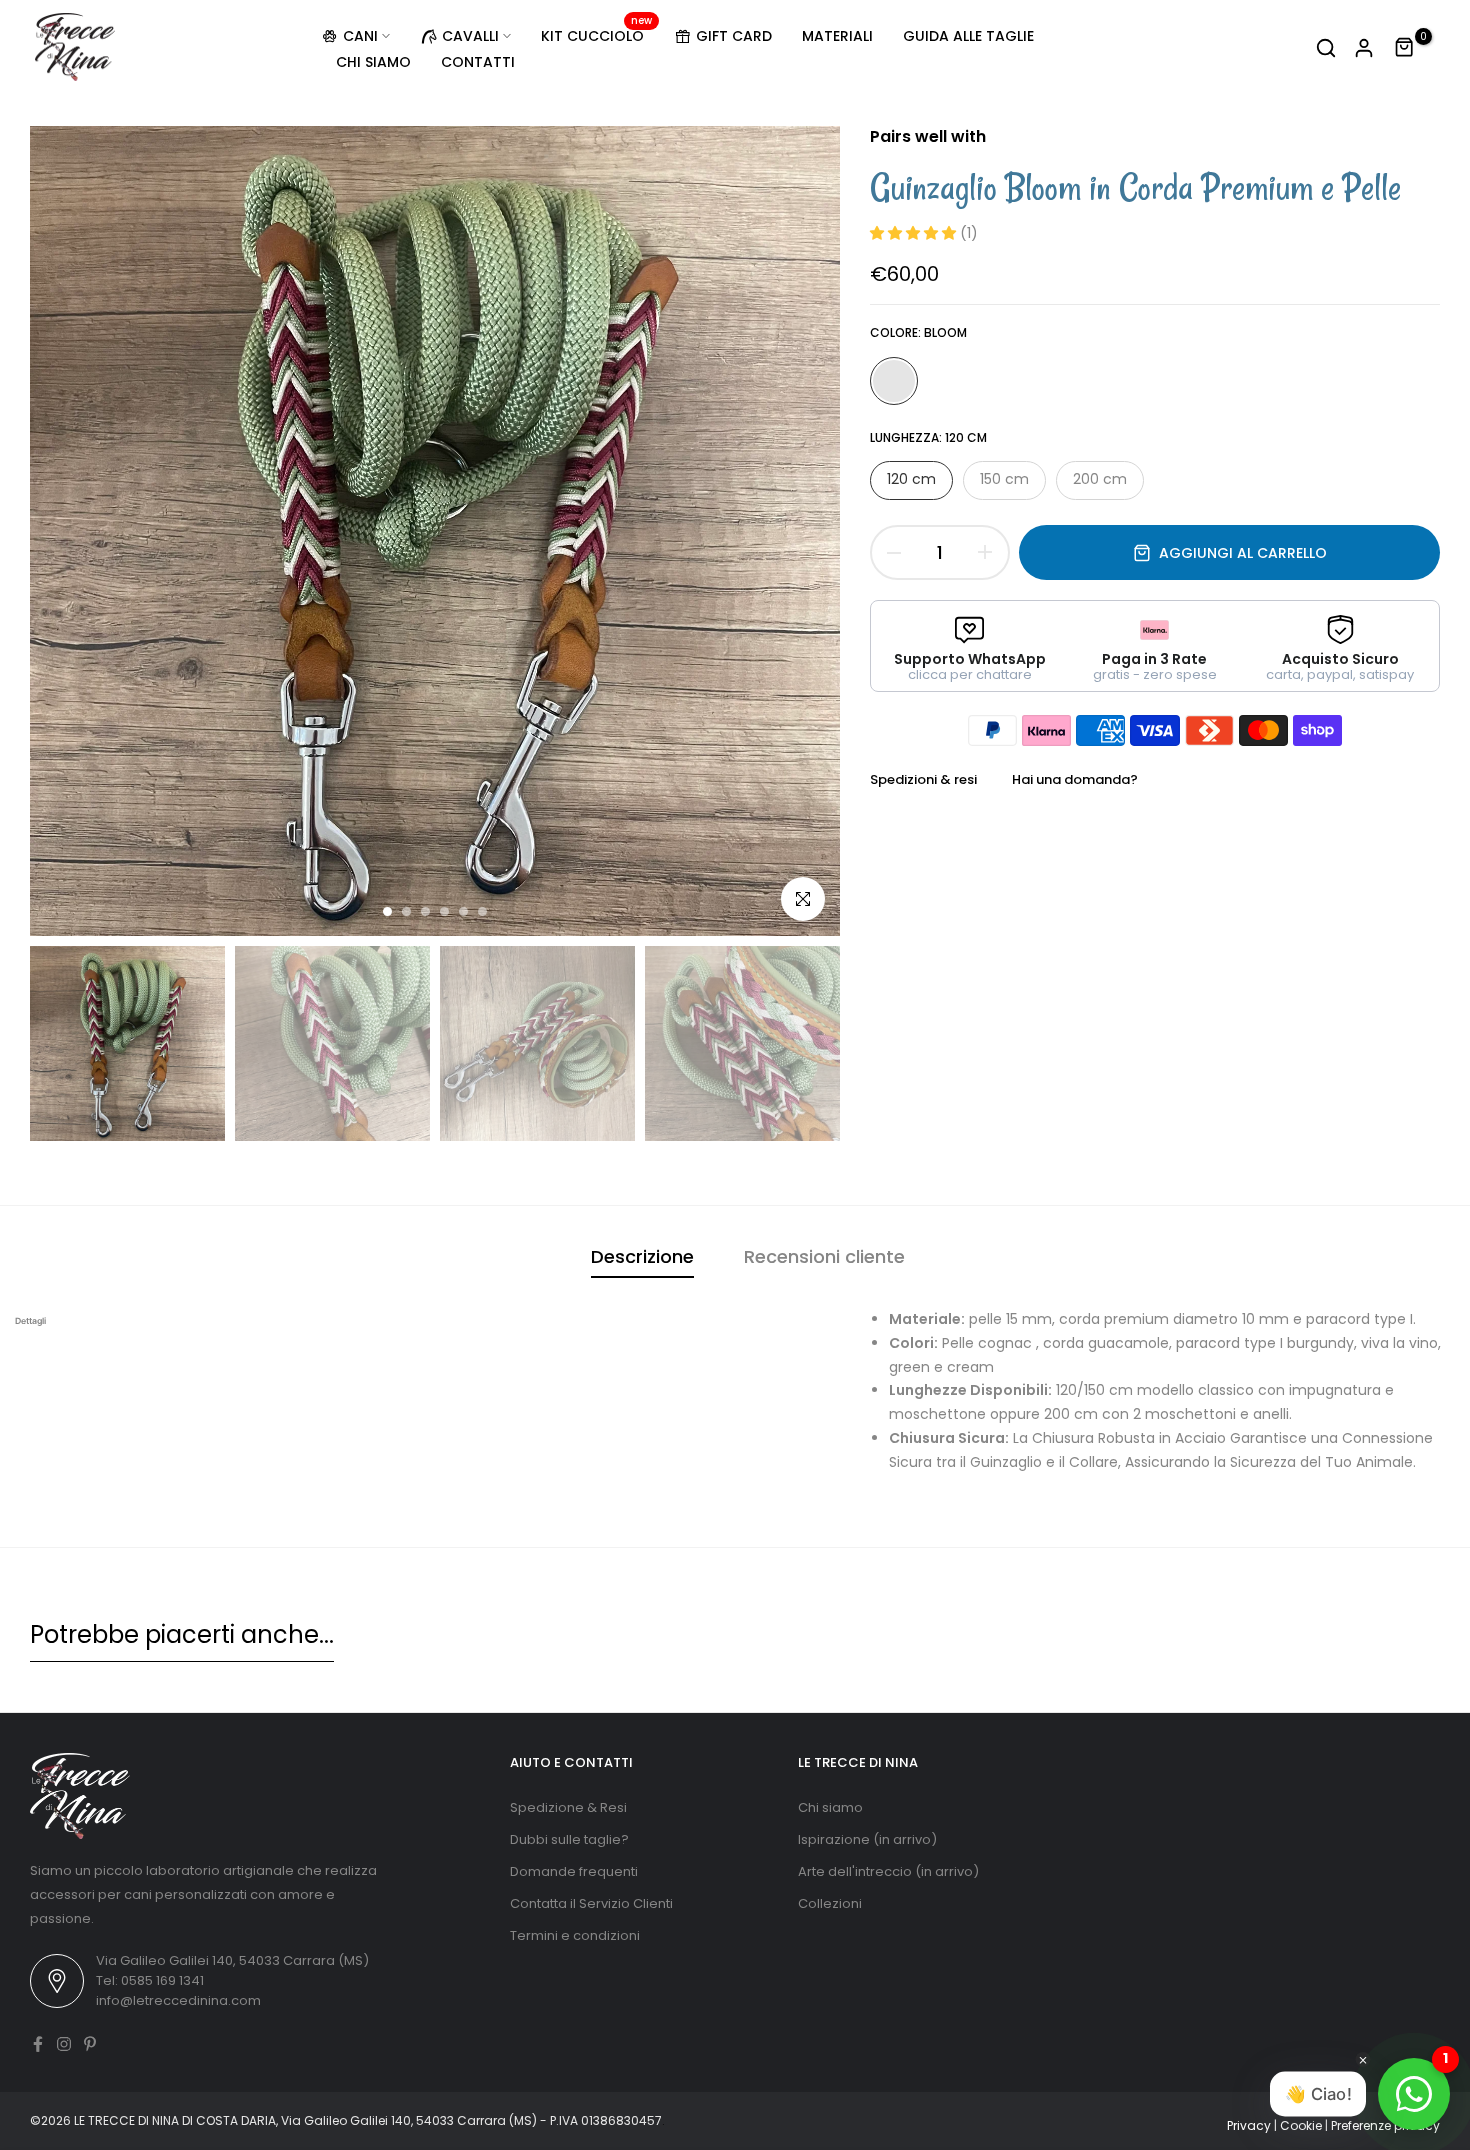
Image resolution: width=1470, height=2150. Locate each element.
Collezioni (830, 1903)
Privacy (1249, 2125)
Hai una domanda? (1075, 779)
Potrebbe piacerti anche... (182, 1634)
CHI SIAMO (373, 62)
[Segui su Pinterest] (90, 2044)
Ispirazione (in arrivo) (867, 1839)
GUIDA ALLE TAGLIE (968, 36)
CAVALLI (470, 36)
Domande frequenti (574, 1871)
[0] (1405, 48)
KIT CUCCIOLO (596, 35)
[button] (915, 233)
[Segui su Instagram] (64, 2044)
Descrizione (642, 1256)
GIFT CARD (734, 36)
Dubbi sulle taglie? (569, 1839)
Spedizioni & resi (923, 779)
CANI (360, 36)
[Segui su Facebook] (38, 2044)
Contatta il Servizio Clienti (591, 1903)
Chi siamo (830, 1807)
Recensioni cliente (824, 1256)
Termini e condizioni (575, 1935)
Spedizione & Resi (568, 1807)
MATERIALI (837, 36)
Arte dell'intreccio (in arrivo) (888, 1871)
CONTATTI (478, 62)
